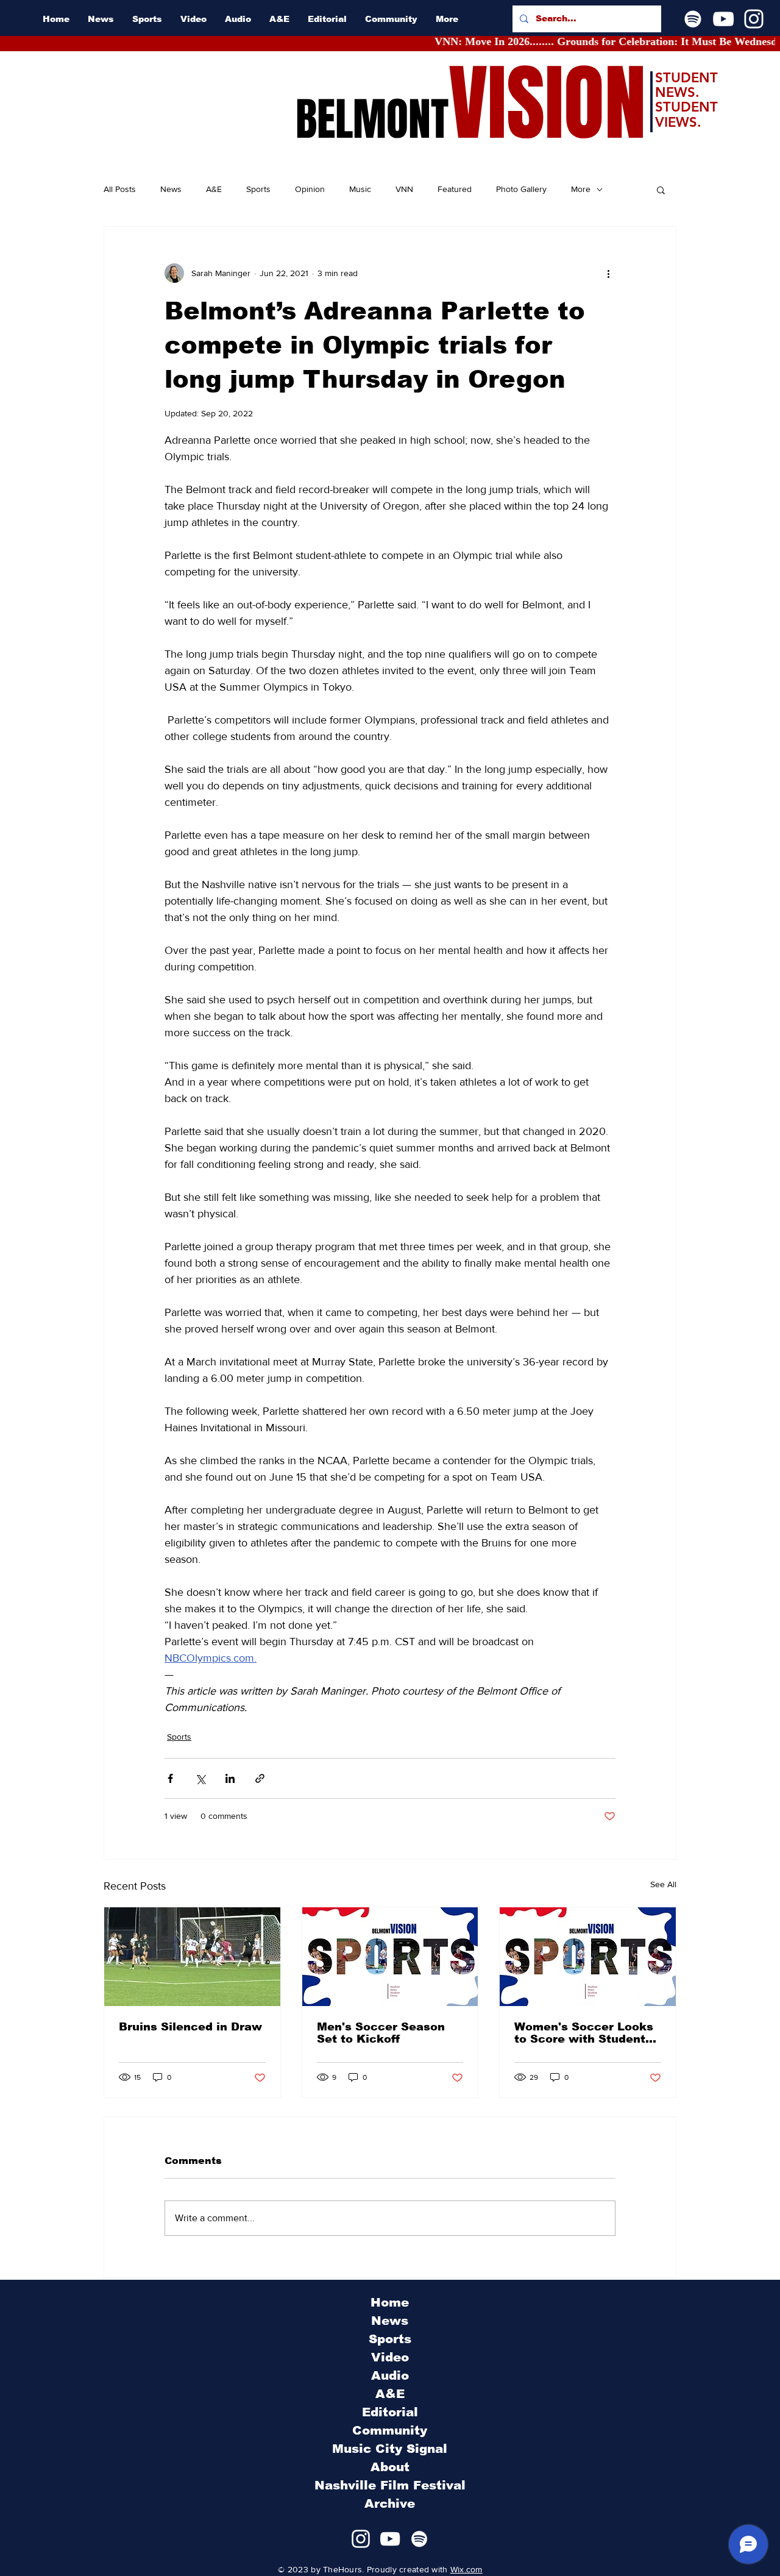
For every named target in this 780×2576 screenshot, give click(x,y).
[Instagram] (754, 19)
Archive (390, 2503)
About (390, 2467)
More (581, 189)
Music (360, 189)
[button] (661, 190)
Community (390, 2430)
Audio (390, 2375)
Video (390, 2357)
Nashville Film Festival (390, 2485)
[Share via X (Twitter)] (200, 1778)
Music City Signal (390, 2449)
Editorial (390, 2412)
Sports (258, 189)
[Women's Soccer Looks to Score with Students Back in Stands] (588, 1957)
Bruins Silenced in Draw (190, 2027)
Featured (455, 189)
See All (663, 1884)
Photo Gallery (521, 189)
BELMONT (372, 119)
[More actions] (608, 273)
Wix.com (466, 2569)
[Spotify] (693, 19)
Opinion (310, 189)
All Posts (120, 189)
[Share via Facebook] (170, 1778)
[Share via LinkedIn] (230, 1778)
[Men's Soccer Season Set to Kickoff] (390, 1957)
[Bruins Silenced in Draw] (192, 1957)
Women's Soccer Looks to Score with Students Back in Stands (584, 2033)
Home (390, 2302)
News (171, 189)
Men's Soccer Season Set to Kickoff (381, 2033)
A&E (214, 189)
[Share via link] (260, 1778)
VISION (547, 104)
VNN (404, 189)
